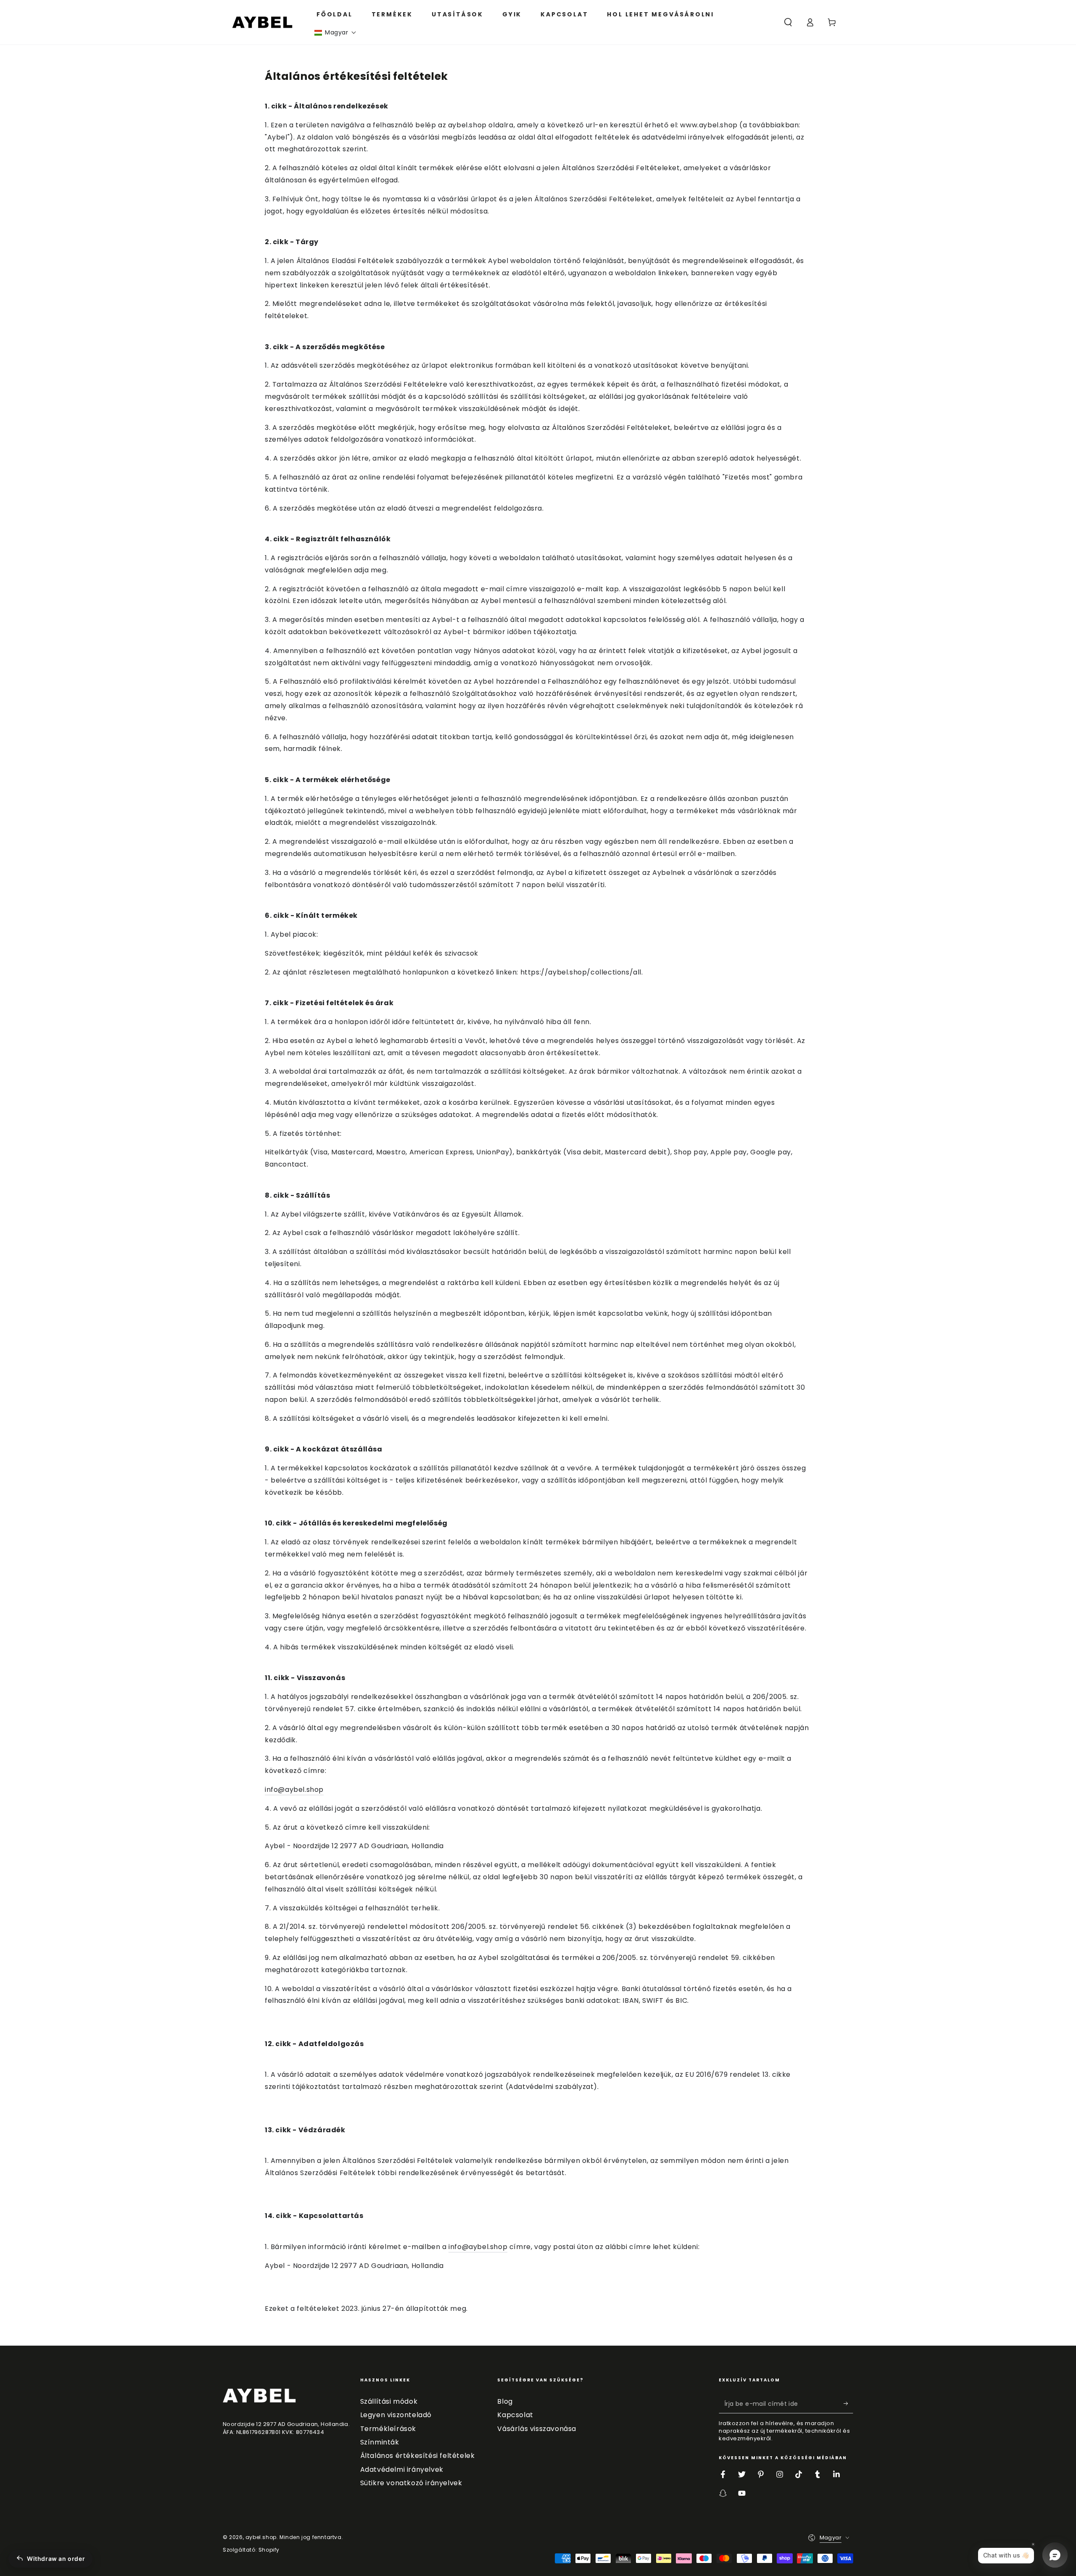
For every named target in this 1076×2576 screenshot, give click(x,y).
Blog (505, 2401)
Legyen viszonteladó (396, 2415)
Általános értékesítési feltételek (418, 2456)
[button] (335, 33)
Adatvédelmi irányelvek (402, 2469)
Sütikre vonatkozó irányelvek (411, 2483)
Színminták (380, 2442)
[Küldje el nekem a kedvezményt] (848, 2404)
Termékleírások (388, 2429)
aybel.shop (261, 2537)
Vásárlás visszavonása (537, 2429)
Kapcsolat (515, 2415)
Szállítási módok (389, 2401)
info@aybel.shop (294, 1790)
